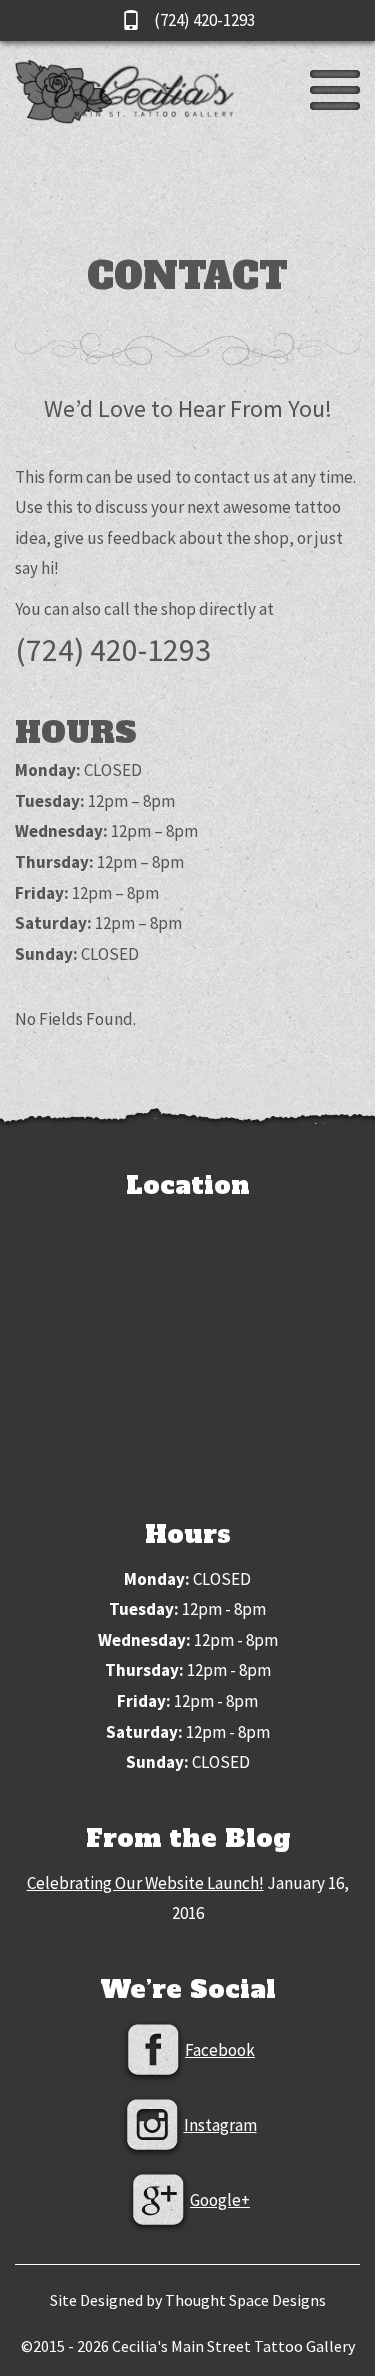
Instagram (220, 2125)
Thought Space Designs (245, 2300)
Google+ (220, 2200)
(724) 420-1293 (203, 20)
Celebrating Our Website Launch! (145, 1883)
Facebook (220, 2050)
